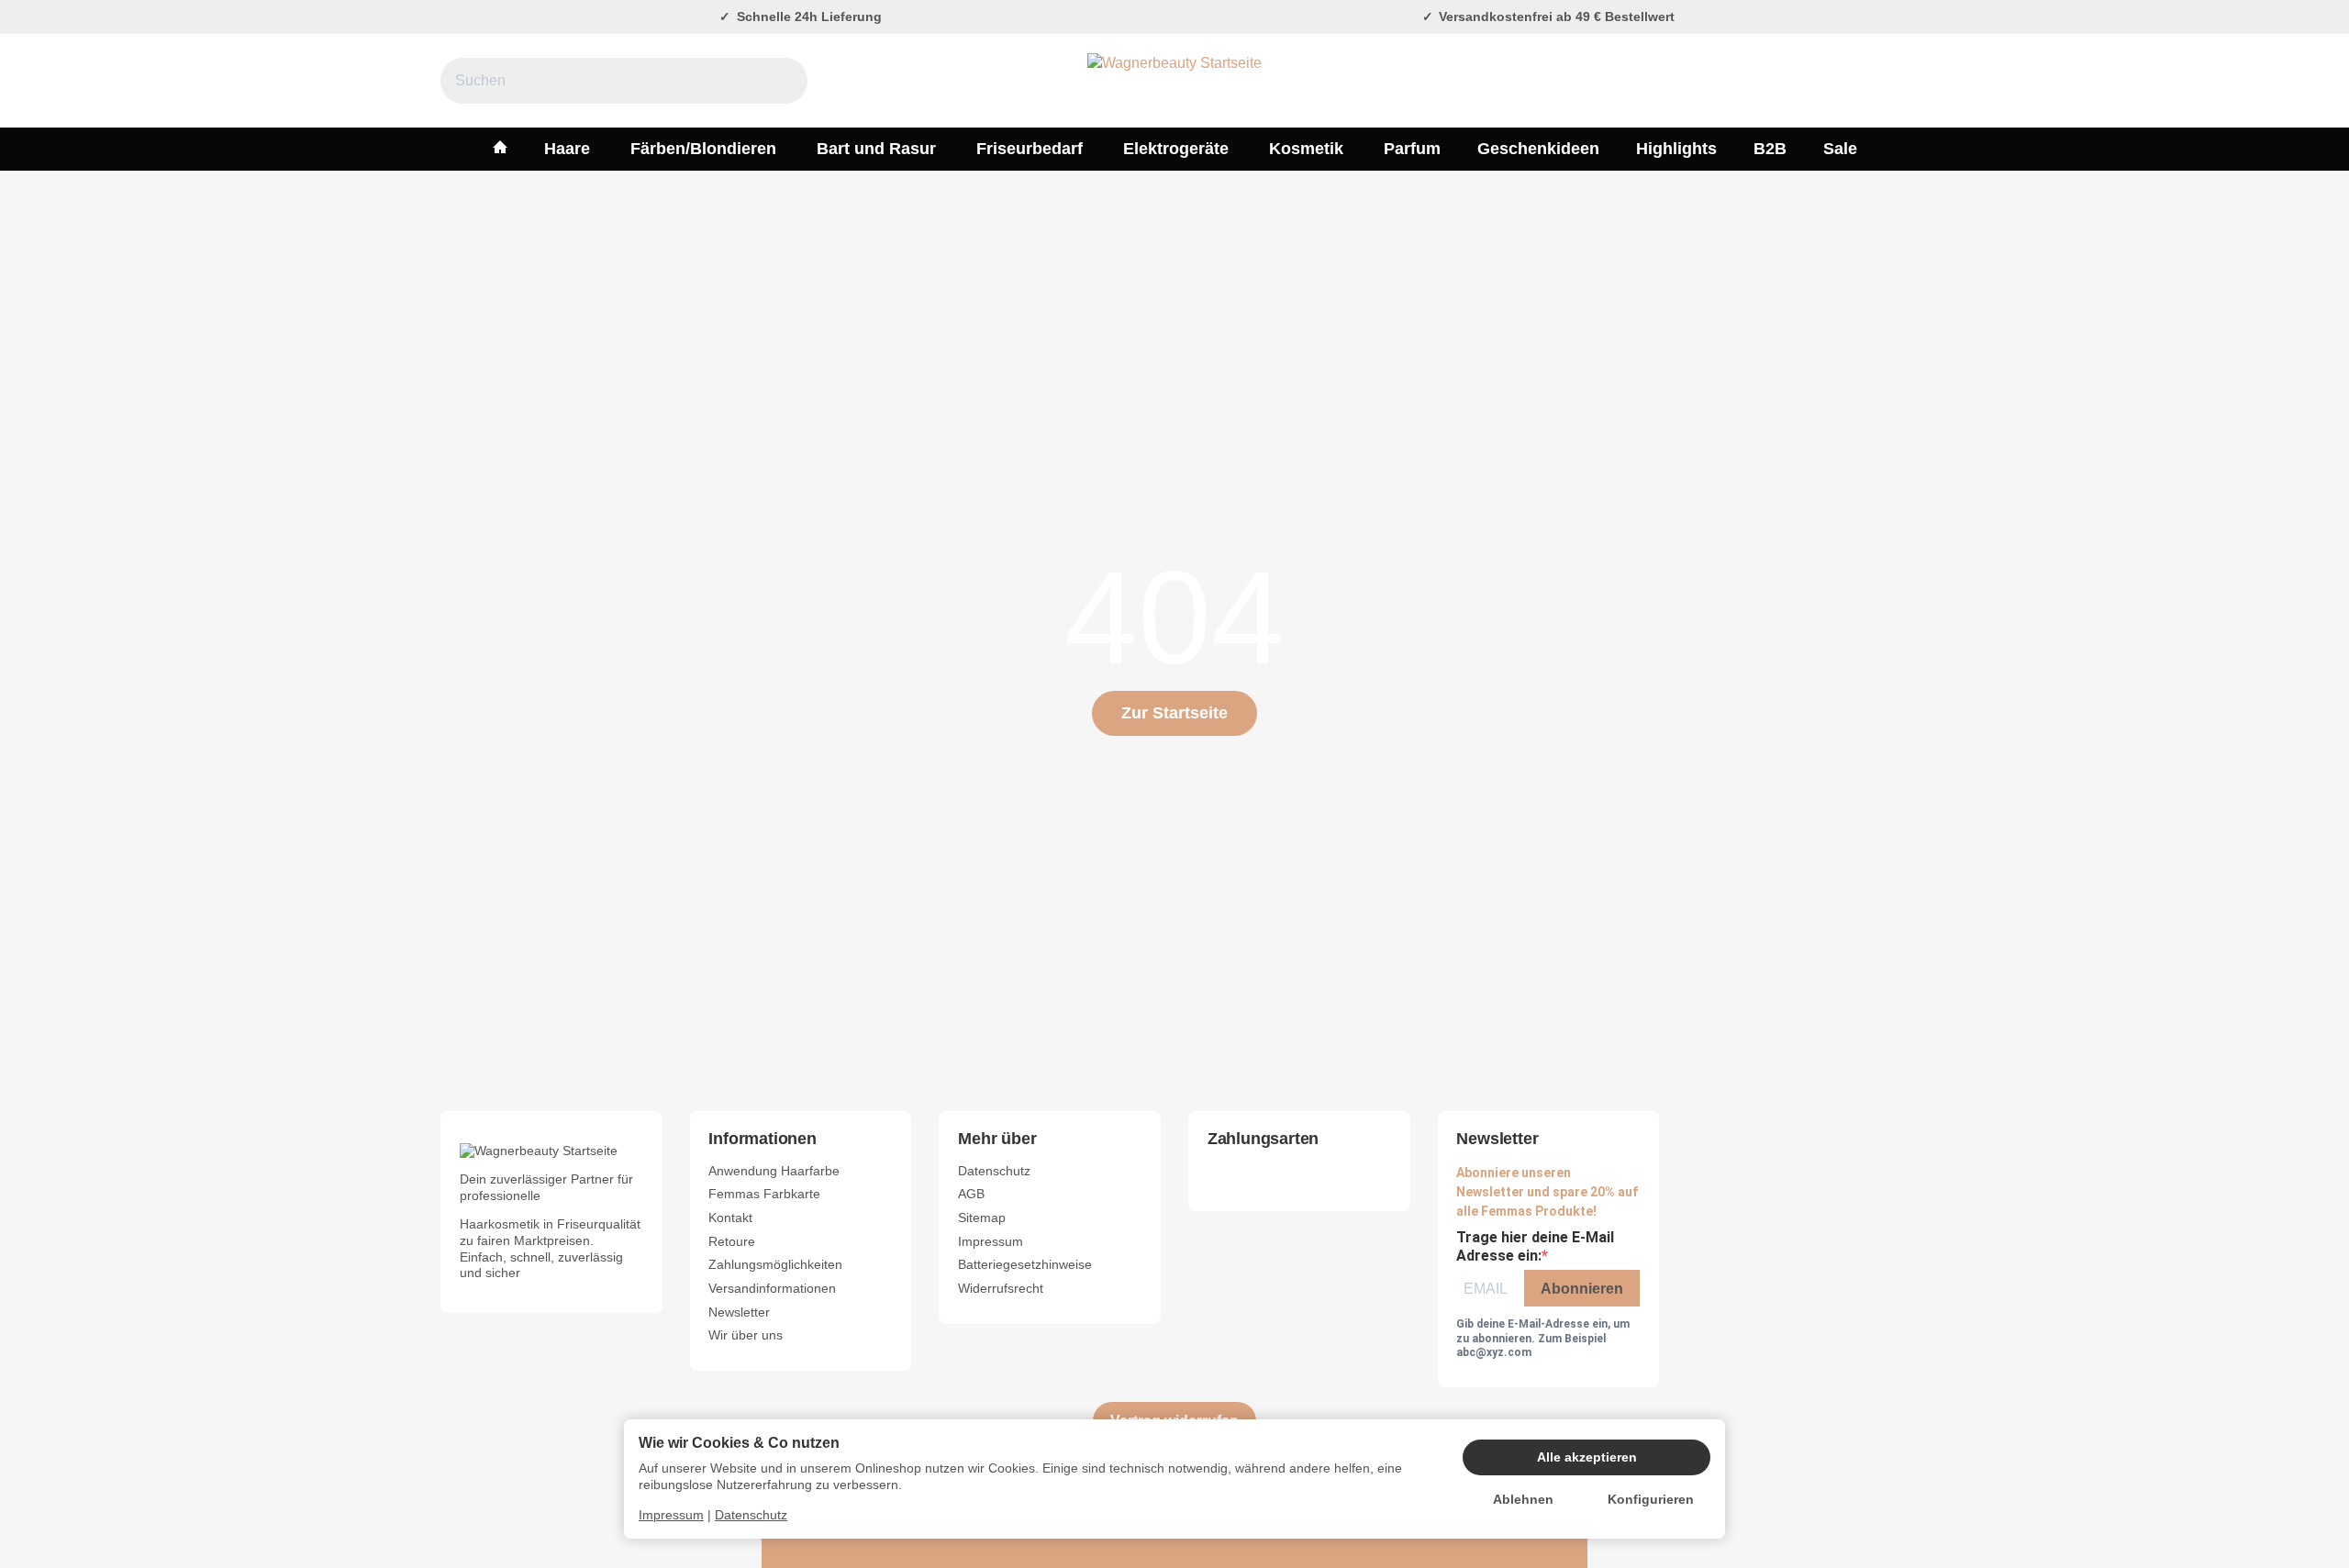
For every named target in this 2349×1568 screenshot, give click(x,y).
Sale (1840, 149)
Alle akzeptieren (1587, 1457)
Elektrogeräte (1176, 149)
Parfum (1412, 149)
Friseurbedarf (1030, 149)
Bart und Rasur (876, 149)
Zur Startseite (1174, 713)
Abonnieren (1582, 1289)
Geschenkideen (1538, 149)
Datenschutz (751, 1515)
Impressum (671, 1515)
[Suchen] (784, 81)
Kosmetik (1306, 149)
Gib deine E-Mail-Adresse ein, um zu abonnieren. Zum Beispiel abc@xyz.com (1543, 1338)
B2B (1770, 149)
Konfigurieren (1651, 1500)
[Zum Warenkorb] (1890, 81)
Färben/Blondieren (703, 149)
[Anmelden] (1842, 81)
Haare (567, 149)
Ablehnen (1523, 1500)
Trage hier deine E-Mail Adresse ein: (1535, 1247)
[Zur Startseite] (1174, 81)
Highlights (1676, 149)
